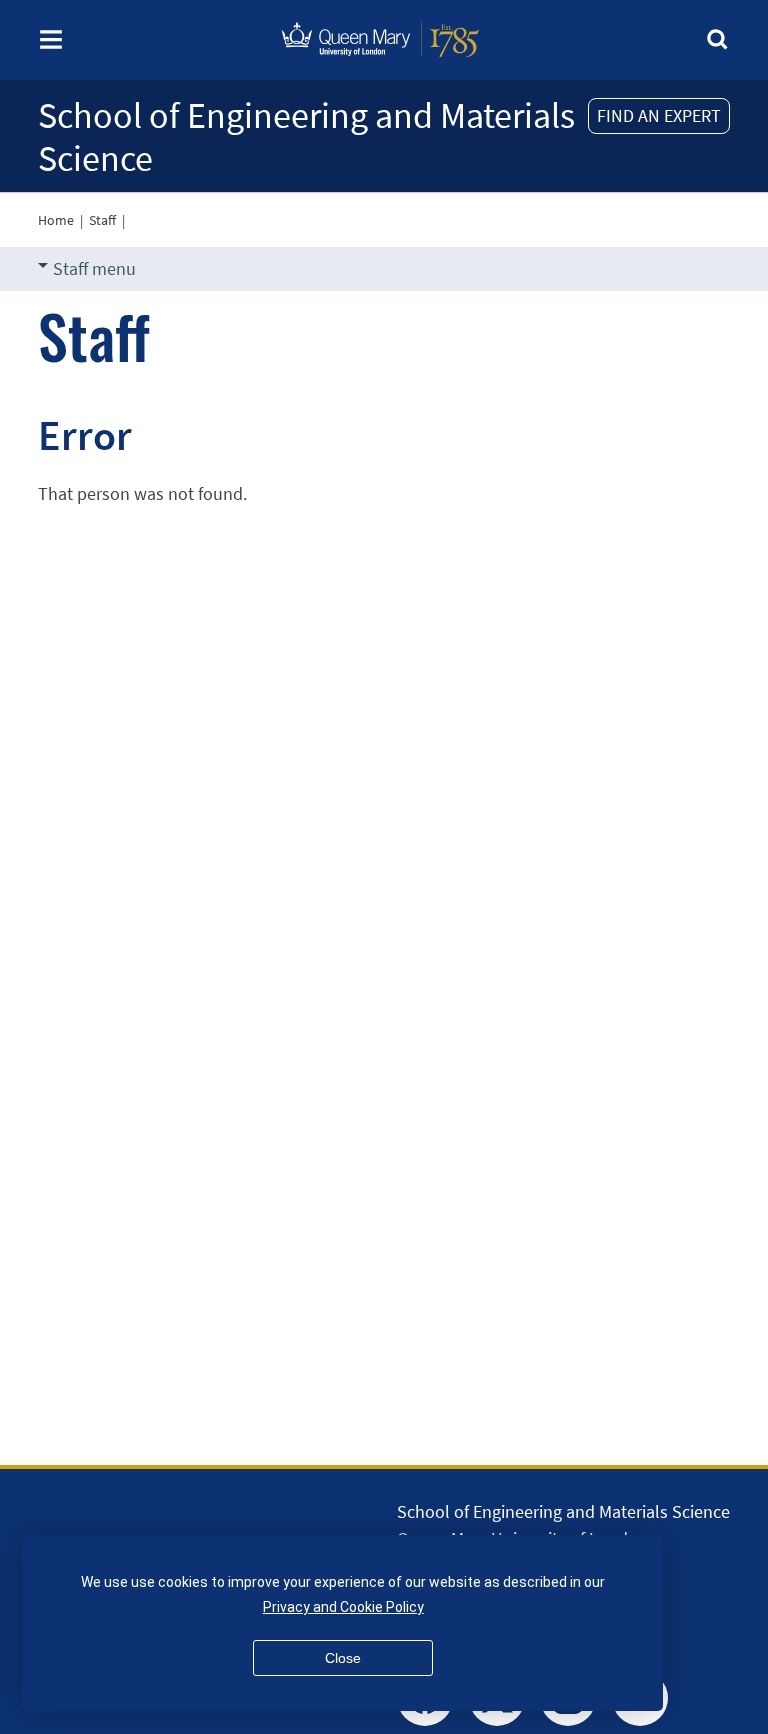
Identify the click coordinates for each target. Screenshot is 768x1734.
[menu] (51, 45)
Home (56, 220)
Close (343, 1658)
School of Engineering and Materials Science (306, 137)
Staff (102, 220)
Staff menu (94, 268)
